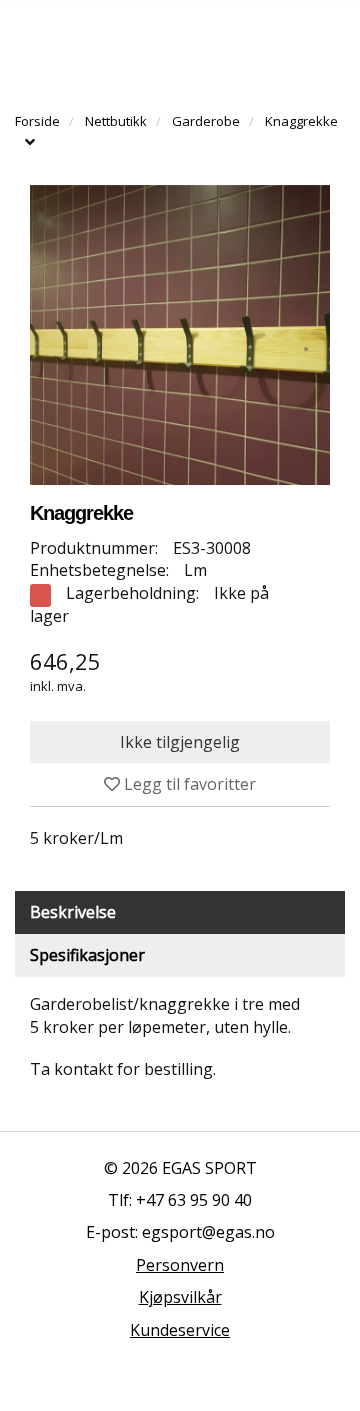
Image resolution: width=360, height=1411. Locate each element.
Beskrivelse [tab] (73, 912)
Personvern (180, 1265)
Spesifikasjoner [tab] (87, 955)
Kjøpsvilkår (180, 1297)
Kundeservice (180, 1330)
